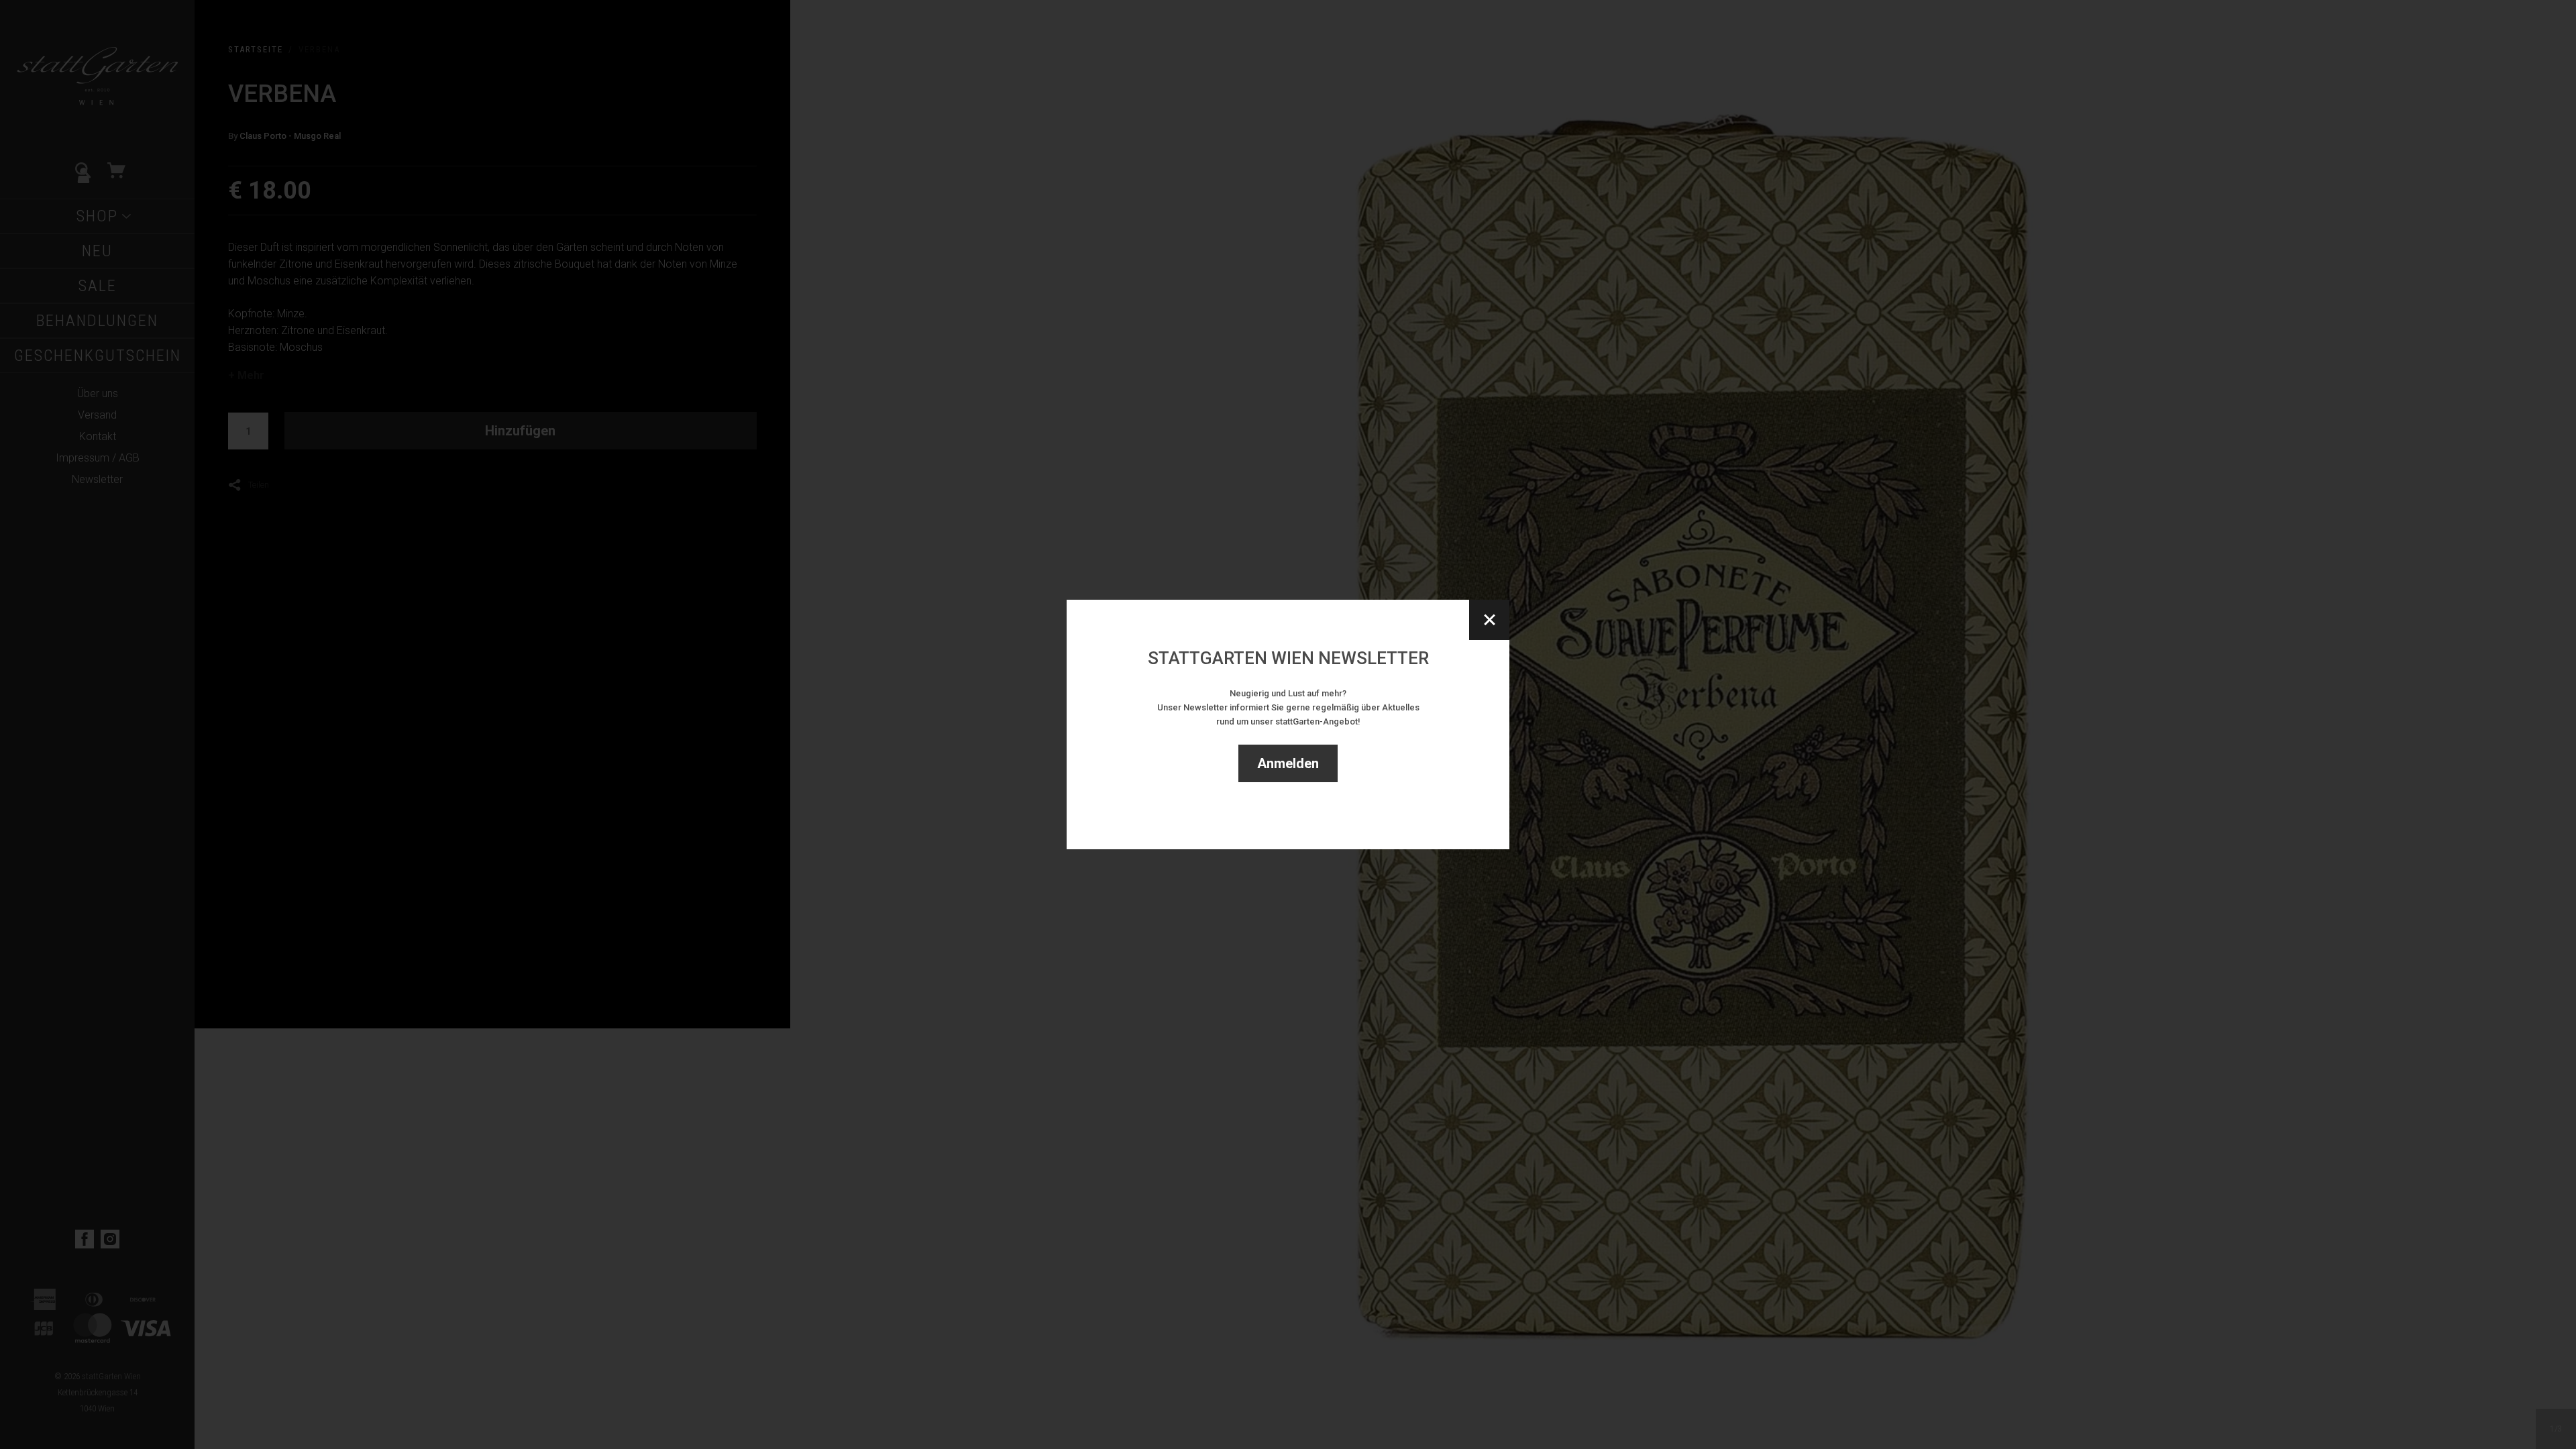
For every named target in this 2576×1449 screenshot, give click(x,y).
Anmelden (1288, 763)
